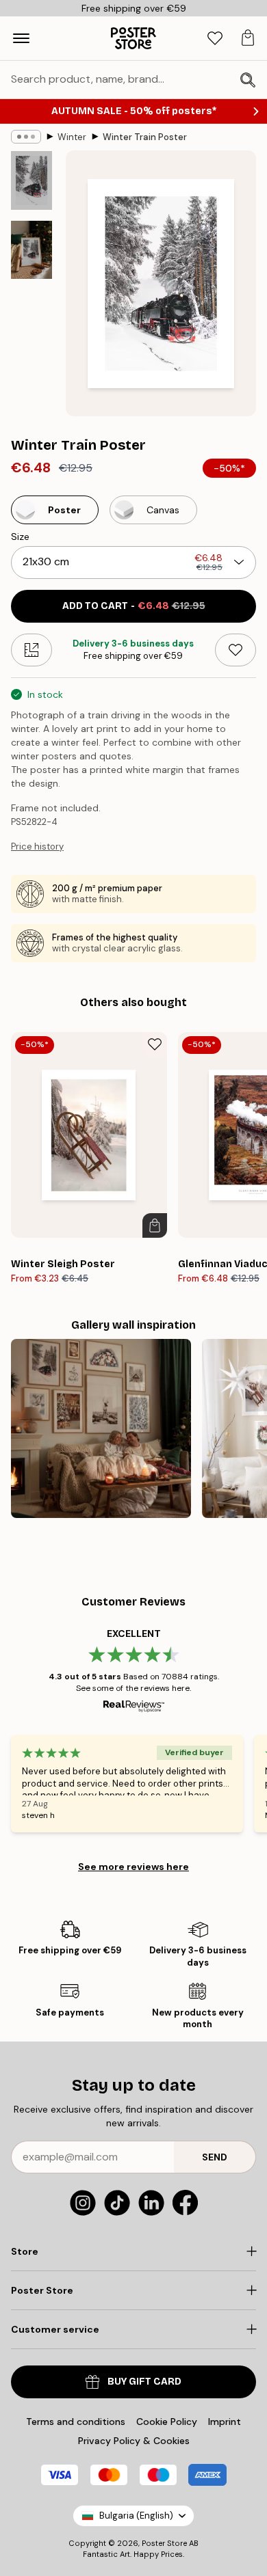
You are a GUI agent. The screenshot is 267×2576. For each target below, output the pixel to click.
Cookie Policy (167, 2422)
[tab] (215, 39)
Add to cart (134, 606)
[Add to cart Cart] (155, 1225)
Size (20, 537)
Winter (72, 137)
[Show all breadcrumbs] (26, 137)
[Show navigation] (21, 38)
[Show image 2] (31, 250)
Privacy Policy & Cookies (134, 2441)
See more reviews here (133, 1867)
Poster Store (164, 2543)
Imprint (225, 2422)
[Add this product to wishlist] (236, 650)
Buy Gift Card (144, 2382)
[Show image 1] (31, 180)
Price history (37, 846)
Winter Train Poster (145, 137)
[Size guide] (31, 650)
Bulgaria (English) (136, 2516)
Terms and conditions (76, 2422)
